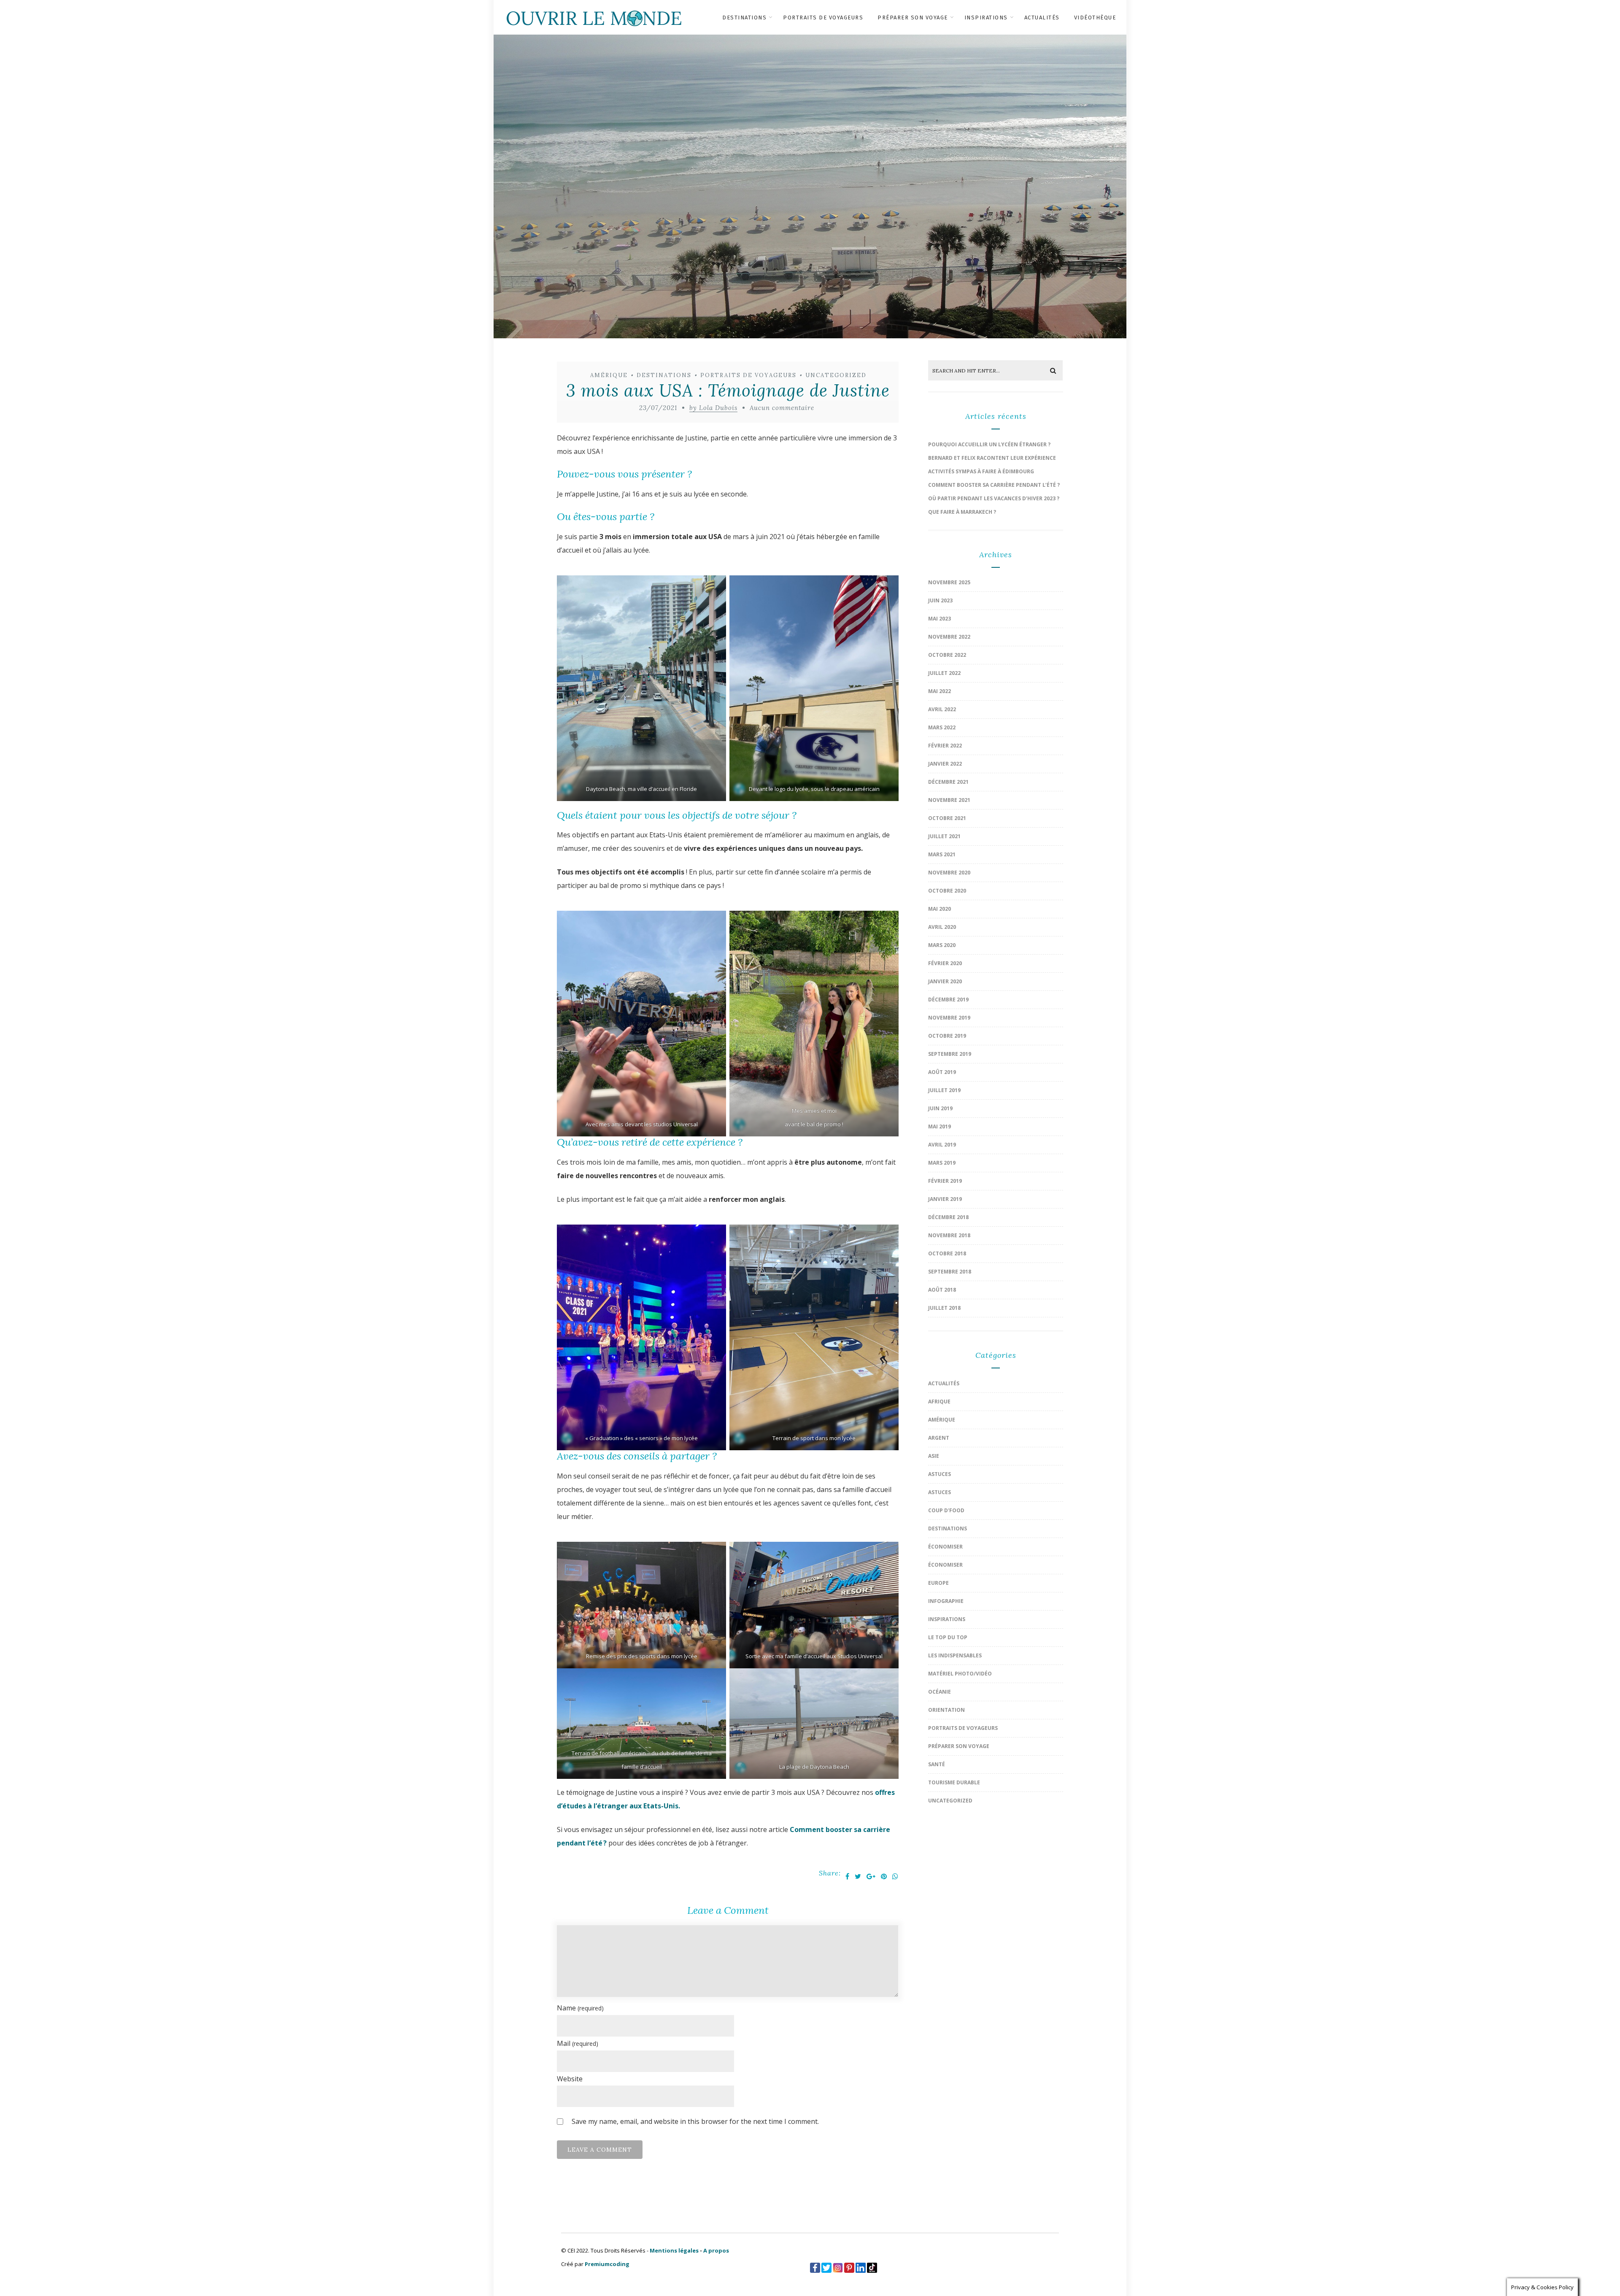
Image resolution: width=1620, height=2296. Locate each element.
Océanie (940, 1692)
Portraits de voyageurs (823, 18)
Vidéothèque (1095, 18)
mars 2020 (942, 945)
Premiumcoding (607, 2264)
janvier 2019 (945, 1199)
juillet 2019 (944, 1090)
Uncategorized (836, 375)
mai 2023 (940, 619)
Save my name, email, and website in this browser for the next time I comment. (695, 2121)
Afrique (939, 1402)
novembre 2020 (949, 873)
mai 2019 (940, 1126)
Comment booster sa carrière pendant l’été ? (994, 485)
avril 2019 (942, 1145)
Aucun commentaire (782, 408)
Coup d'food (946, 1510)
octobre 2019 (947, 1036)
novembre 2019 (949, 1018)
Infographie (946, 1601)
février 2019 (945, 1181)
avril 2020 (942, 927)
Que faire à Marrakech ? (962, 512)
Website (570, 2079)
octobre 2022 (947, 655)
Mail (578, 2043)
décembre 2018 (948, 1217)
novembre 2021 (949, 800)
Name (580, 2008)
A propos (716, 2250)
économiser (945, 1547)
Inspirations (986, 18)
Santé (937, 1764)
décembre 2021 (948, 782)
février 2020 (945, 963)
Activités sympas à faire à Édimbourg (981, 471)
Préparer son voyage (913, 18)
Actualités (1042, 18)
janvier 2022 (945, 764)
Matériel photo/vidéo (960, 1674)
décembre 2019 (948, 1000)
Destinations (744, 18)
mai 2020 (940, 909)
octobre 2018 (947, 1253)
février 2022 (945, 746)
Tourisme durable (954, 1782)
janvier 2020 (945, 981)
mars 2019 (942, 1163)
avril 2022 (942, 709)
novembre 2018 (949, 1235)
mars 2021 (942, 854)
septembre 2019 (950, 1054)
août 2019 (942, 1072)
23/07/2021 (658, 408)
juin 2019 (940, 1108)
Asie (934, 1456)
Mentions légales (674, 2250)
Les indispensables (955, 1655)
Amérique (609, 375)
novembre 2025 (949, 582)
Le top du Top (948, 1637)
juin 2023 (940, 600)
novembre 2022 (949, 637)
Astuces (940, 1474)
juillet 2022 (944, 673)
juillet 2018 (944, 1308)
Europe (938, 1583)
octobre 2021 (947, 818)
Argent (939, 1438)
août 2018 (942, 1290)
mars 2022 (942, 727)
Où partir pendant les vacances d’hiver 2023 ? (994, 498)
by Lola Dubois (713, 408)
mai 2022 (940, 691)
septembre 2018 (950, 1272)
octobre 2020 (947, 891)
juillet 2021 (944, 836)
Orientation (946, 1710)
